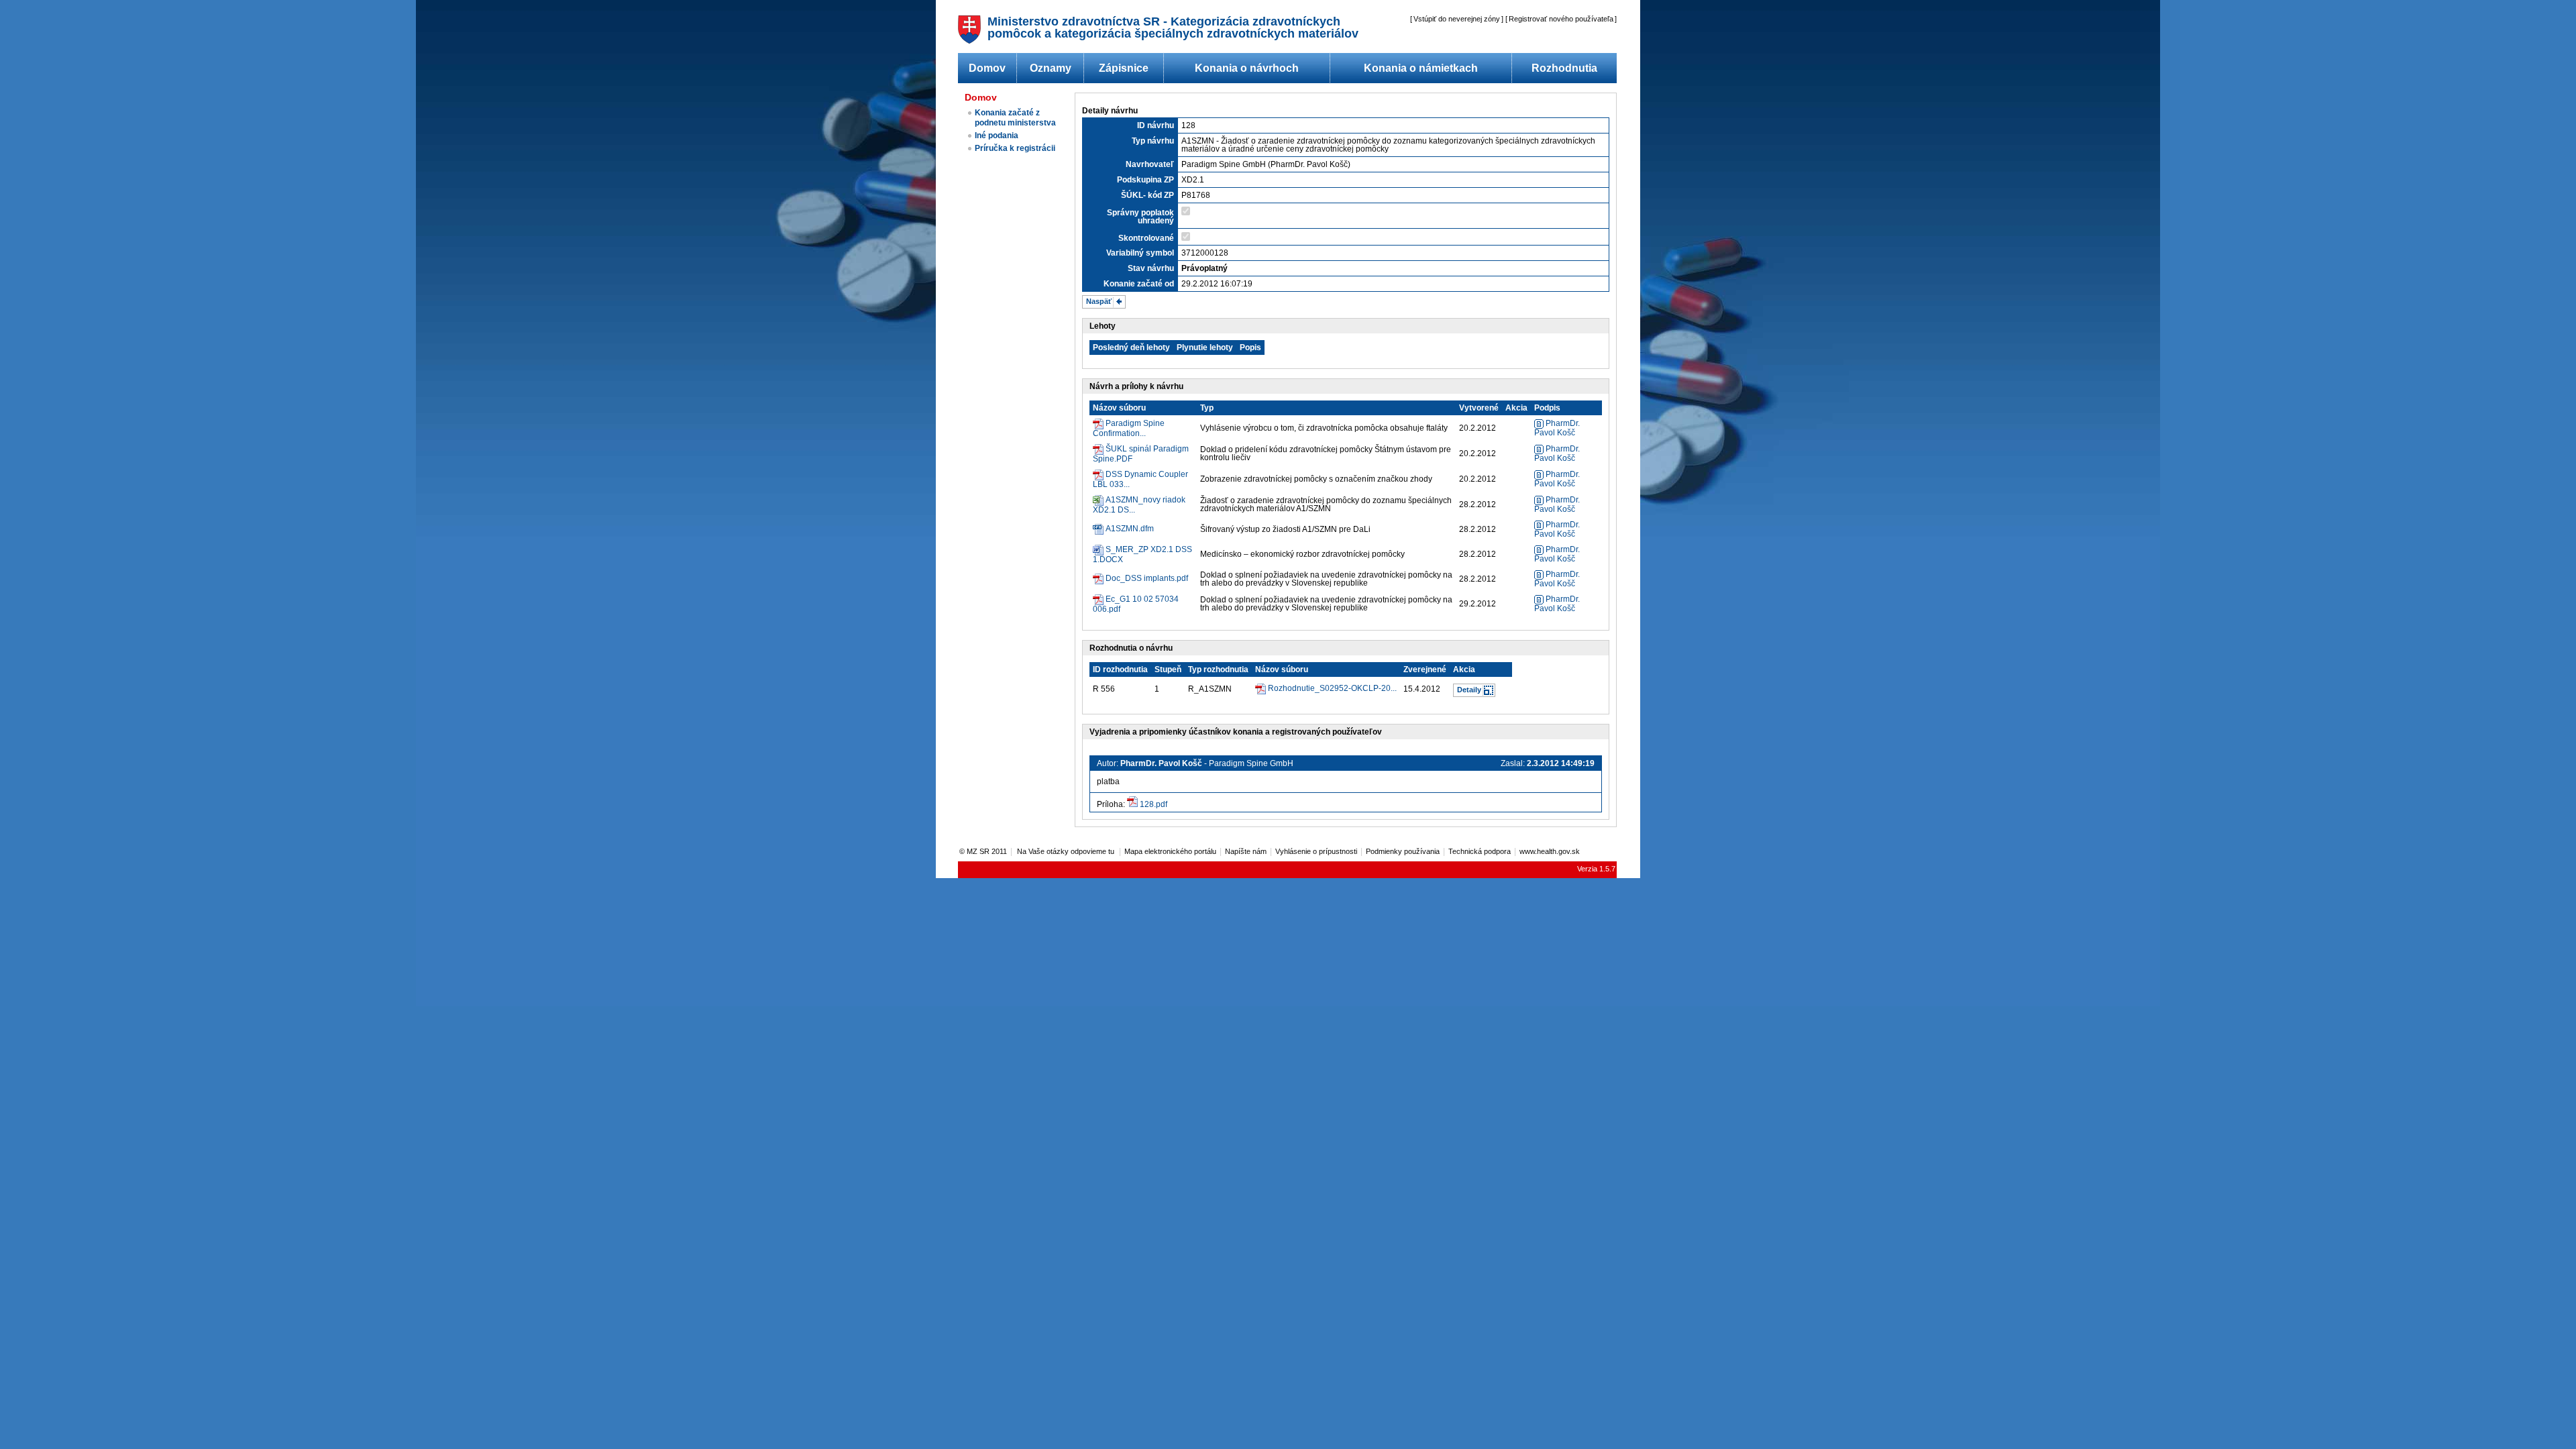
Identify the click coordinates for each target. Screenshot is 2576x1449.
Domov (987, 68)
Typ (1207, 408)
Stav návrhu (1151, 268)
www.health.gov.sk (1550, 851)
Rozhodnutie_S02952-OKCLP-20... (1332, 688)
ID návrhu (1156, 125)
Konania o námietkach (1421, 68)
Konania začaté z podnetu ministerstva (1015, 118)
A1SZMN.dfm (1130, 529)
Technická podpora (1480, 851)
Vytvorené (1479, 408)
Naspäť (1099, 301)
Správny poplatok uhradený (1140, 217)
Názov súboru (1119, 408)
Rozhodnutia (1564, 68)
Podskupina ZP (1145, 180)
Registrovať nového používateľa (1561, 19)
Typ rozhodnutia (1218, 669)
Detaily (1469, 690)
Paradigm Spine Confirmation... (1129, 428)
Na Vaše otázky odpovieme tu (1067, 851)
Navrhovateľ (1150, 164)
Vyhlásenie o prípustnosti (1316, 851)
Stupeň (1168, 669)
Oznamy (1051, 68)
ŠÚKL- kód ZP (1147, 195)
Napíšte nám (1246, 851)
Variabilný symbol (1140, 253)
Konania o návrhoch (1247, 68)
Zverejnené (1425, 669)
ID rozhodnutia (1120, 669)
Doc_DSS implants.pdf (1147, 578)
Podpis (1547, 408)
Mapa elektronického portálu (1170, 851)
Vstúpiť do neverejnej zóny (1457, 19)
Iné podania (997, 136)
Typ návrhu (1153, 141)
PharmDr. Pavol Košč (1557, 428)
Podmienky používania (1403, 851)
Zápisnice (1124, 68)
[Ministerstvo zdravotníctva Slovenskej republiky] (969, 40)
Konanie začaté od (1139, 284)
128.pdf (1153, 804)
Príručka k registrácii (1015, 148)
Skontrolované (1146, 238)
